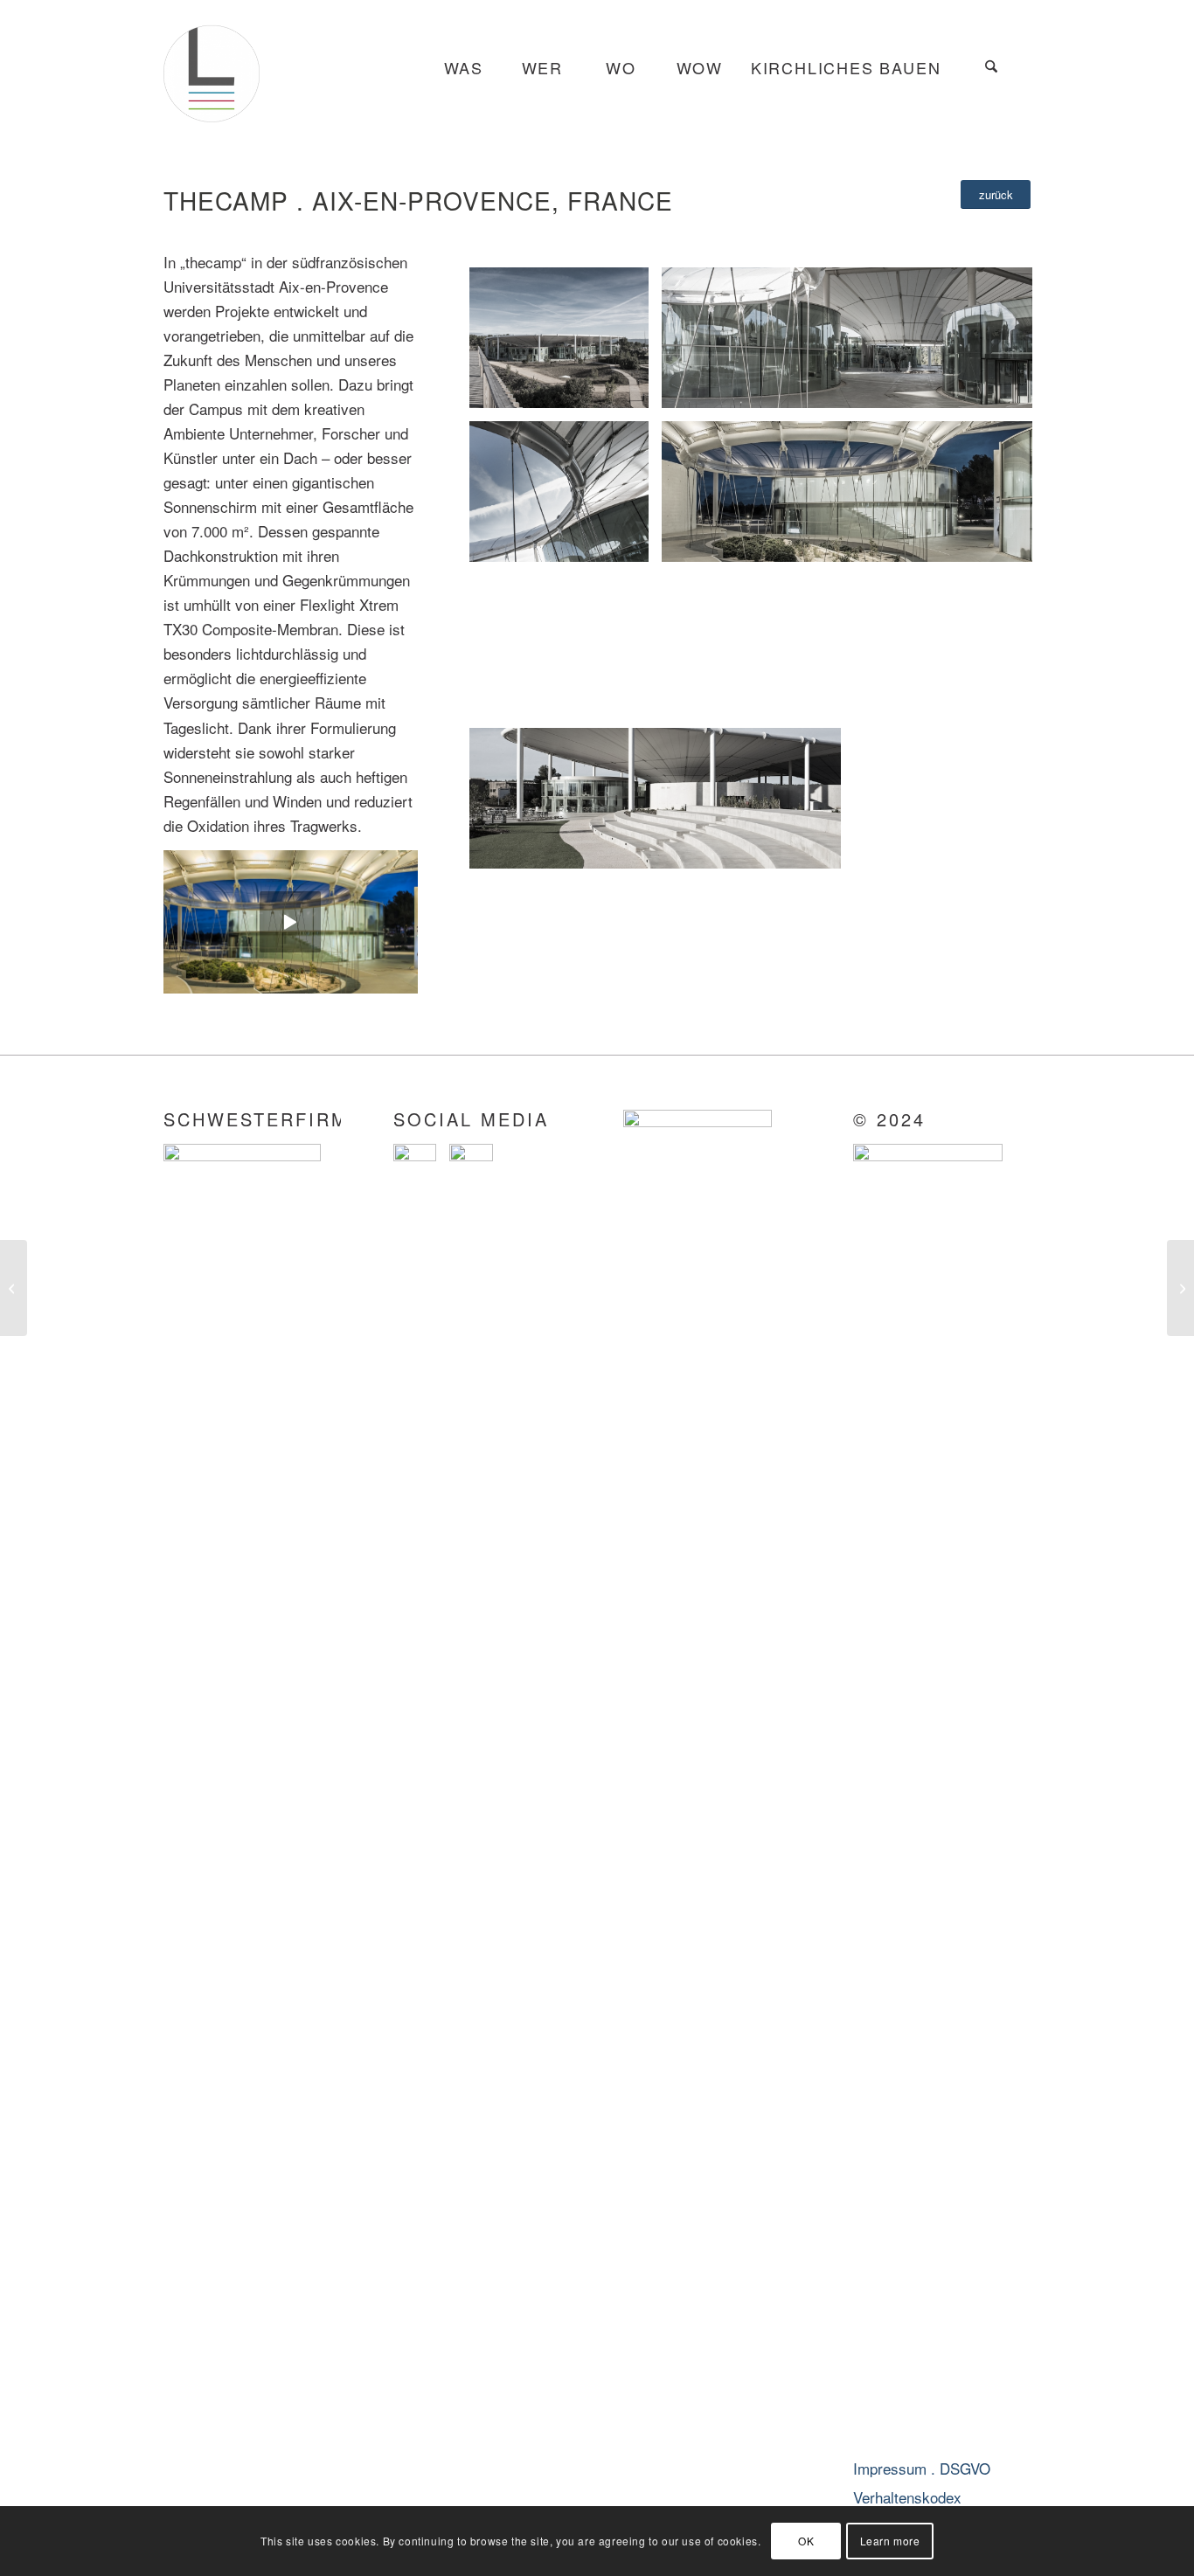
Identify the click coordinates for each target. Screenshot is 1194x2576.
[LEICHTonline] (212, 68)
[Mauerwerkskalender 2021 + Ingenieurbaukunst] (1180, 1288)
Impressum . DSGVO (922, 2468)
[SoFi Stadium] (14, 1288)
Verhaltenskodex (907, 2497)
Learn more (890, 2541)
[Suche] (991, 68)
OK (806, 2541)
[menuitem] (463, 68)
